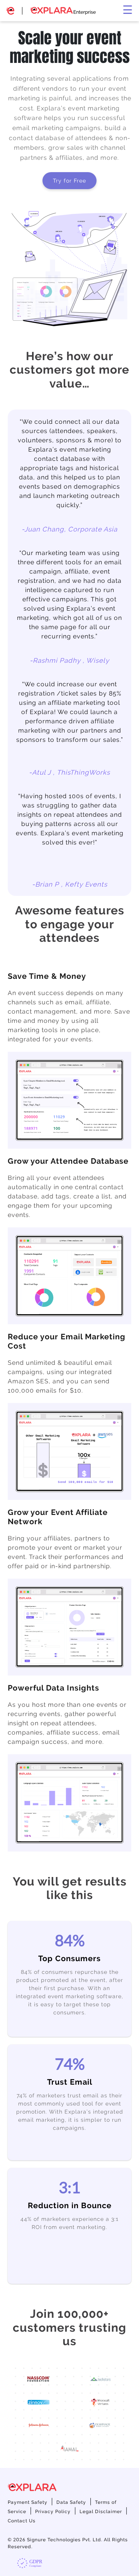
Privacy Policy (53, 2512)
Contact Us (22, 2521)
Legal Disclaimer (101, 2512)
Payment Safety (28, 2502)
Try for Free (69, 181)
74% (70, 2064)
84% (70, 1940)
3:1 (69, 2187)
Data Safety (71, 2502)
